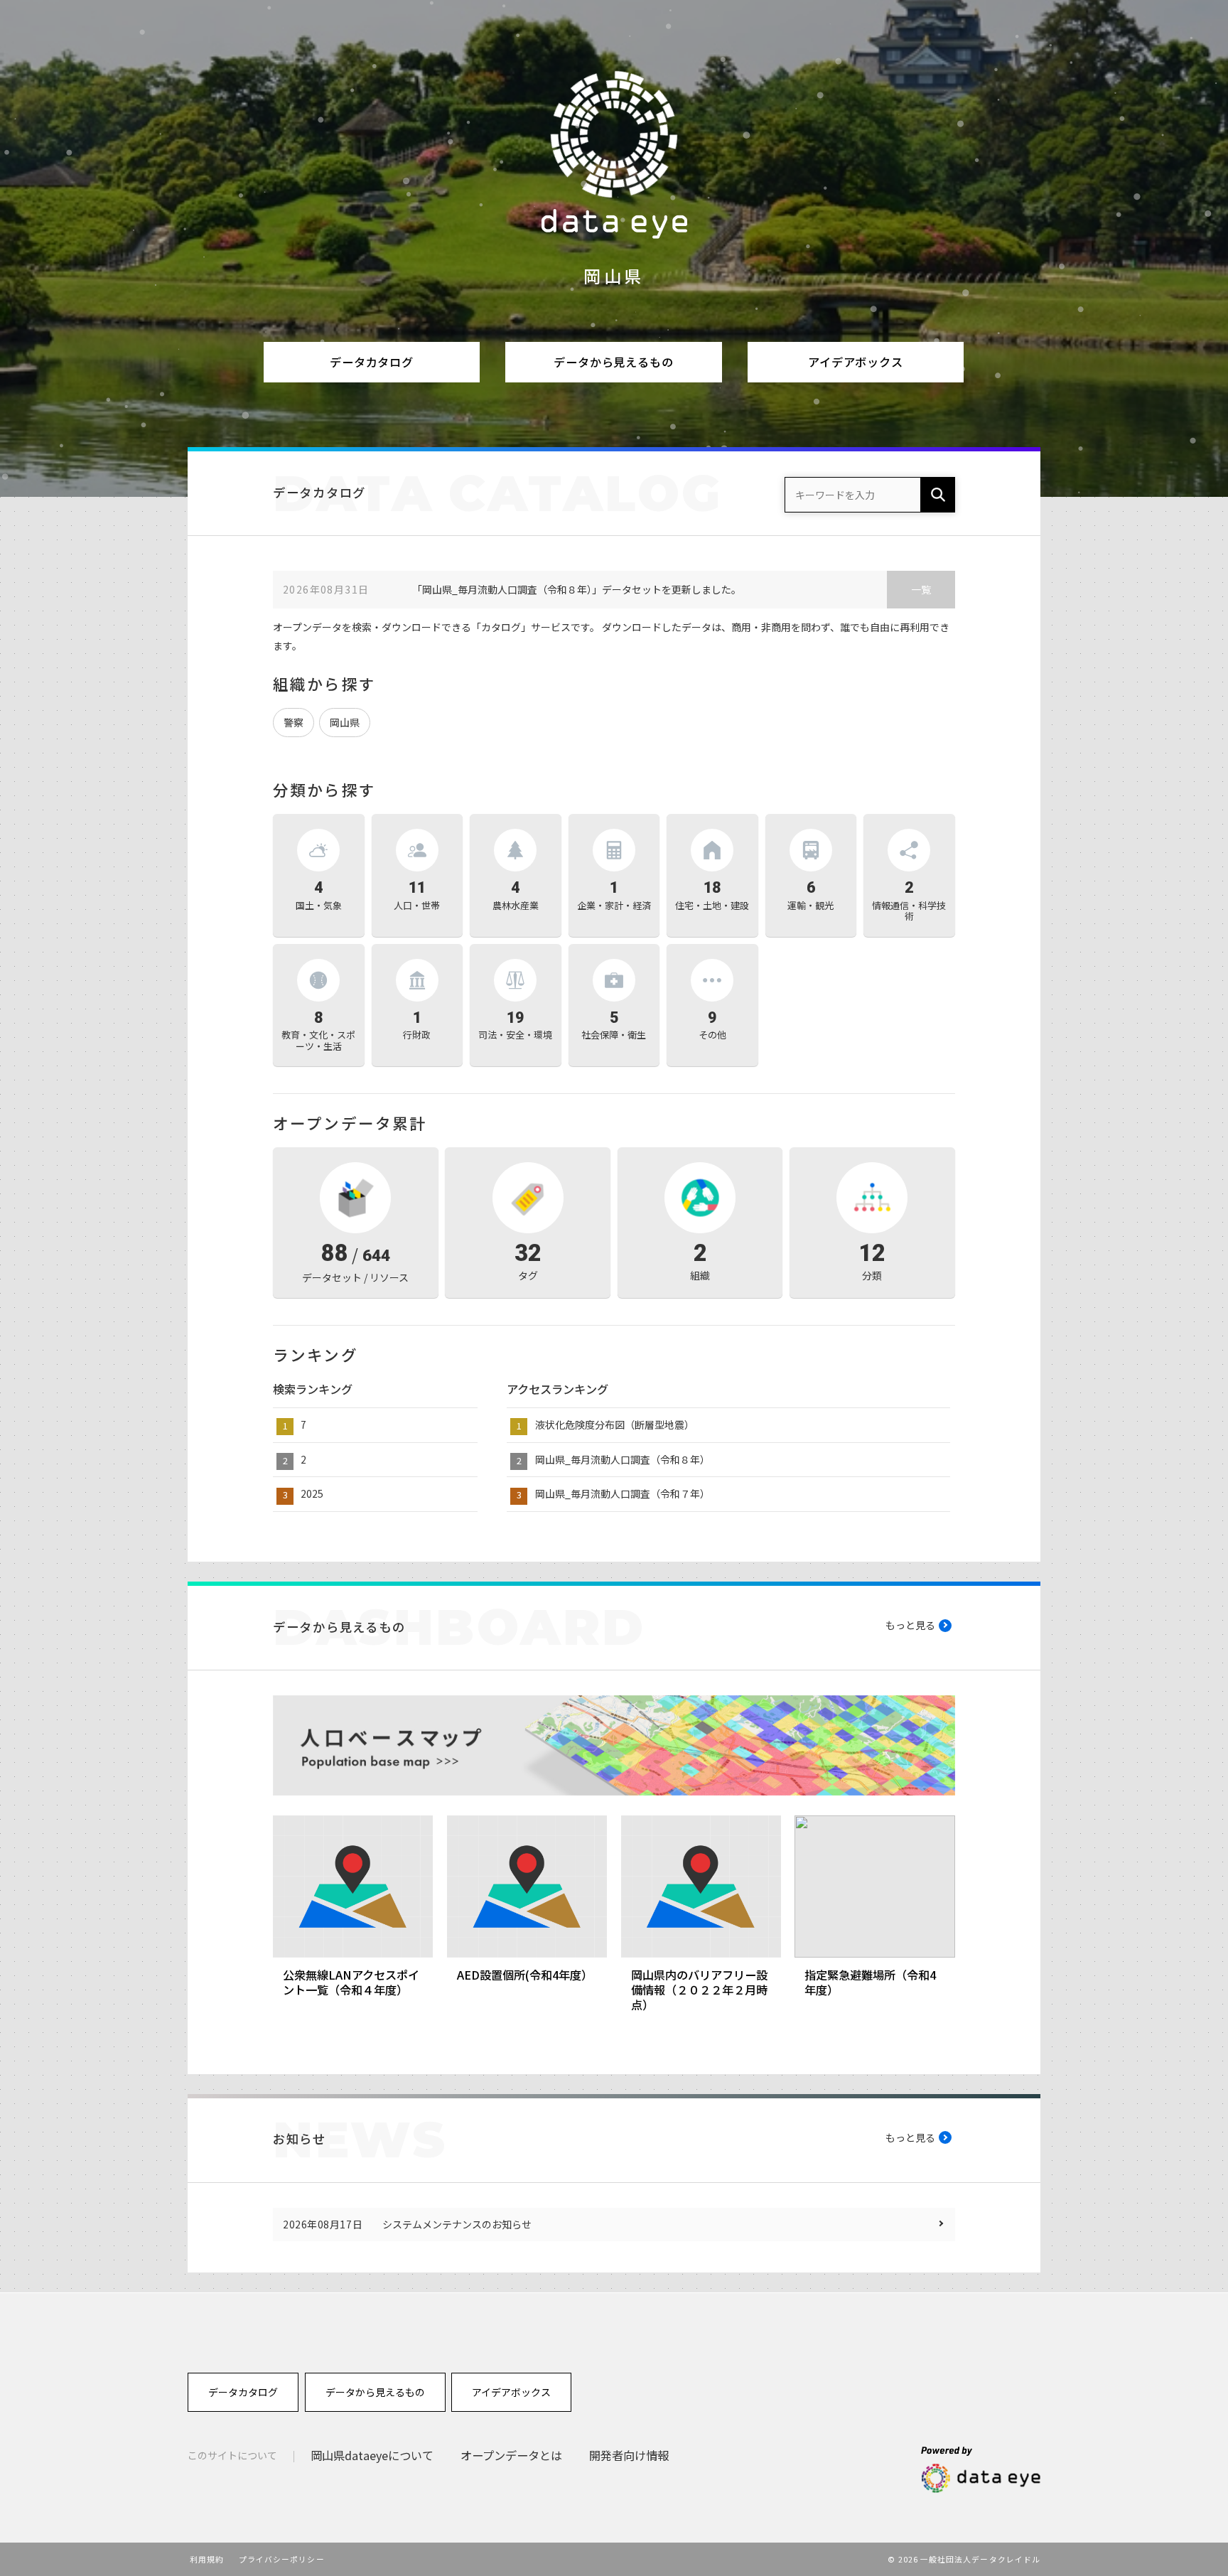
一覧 (921, 589)
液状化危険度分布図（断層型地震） (615, 1424)
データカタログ (372, 362)
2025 (312, 1493)
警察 (293, 722)
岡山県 (345, 722)
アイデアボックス (856, 362)
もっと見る (910, 1625)
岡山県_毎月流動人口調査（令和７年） (623, 1493)
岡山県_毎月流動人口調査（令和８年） (623, 1459)
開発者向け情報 (629, 2455)
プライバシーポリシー (282, 2559)
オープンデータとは (511, 2455)
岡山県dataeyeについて (372, 2455)
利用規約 (207, 2559)
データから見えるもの (613, 362)
